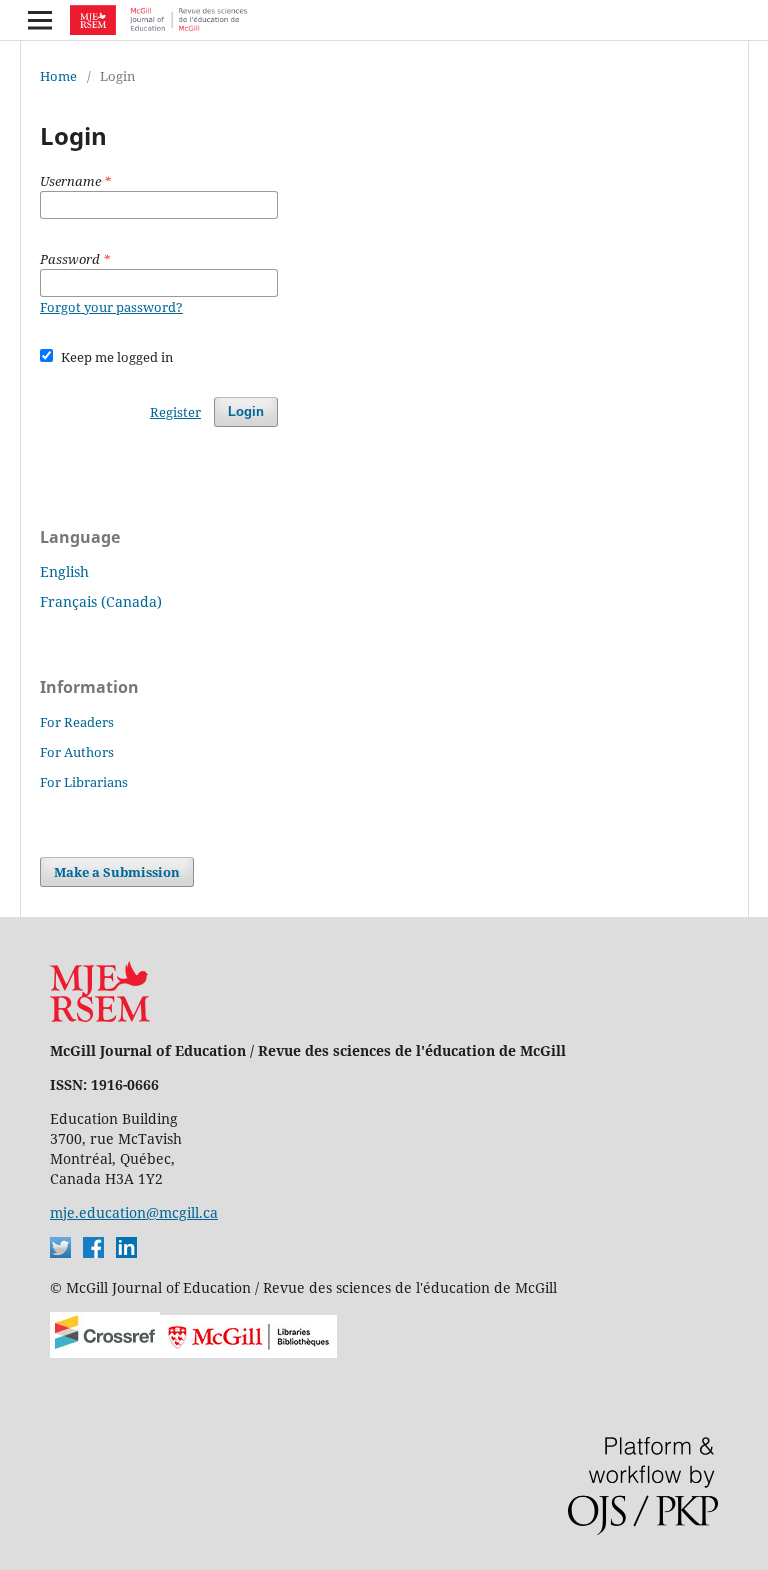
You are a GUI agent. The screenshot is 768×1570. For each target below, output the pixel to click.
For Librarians (84, 782)
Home (58, 76)
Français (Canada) (101, 601)
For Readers (77, 722)
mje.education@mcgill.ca (134, 1212)
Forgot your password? (111, 307)
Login (246, 411)
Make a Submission (117, 872)
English (64, 571)
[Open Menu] (40, 20)
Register (175, 412)
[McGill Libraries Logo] (248, 1352)
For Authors (77, 752)
